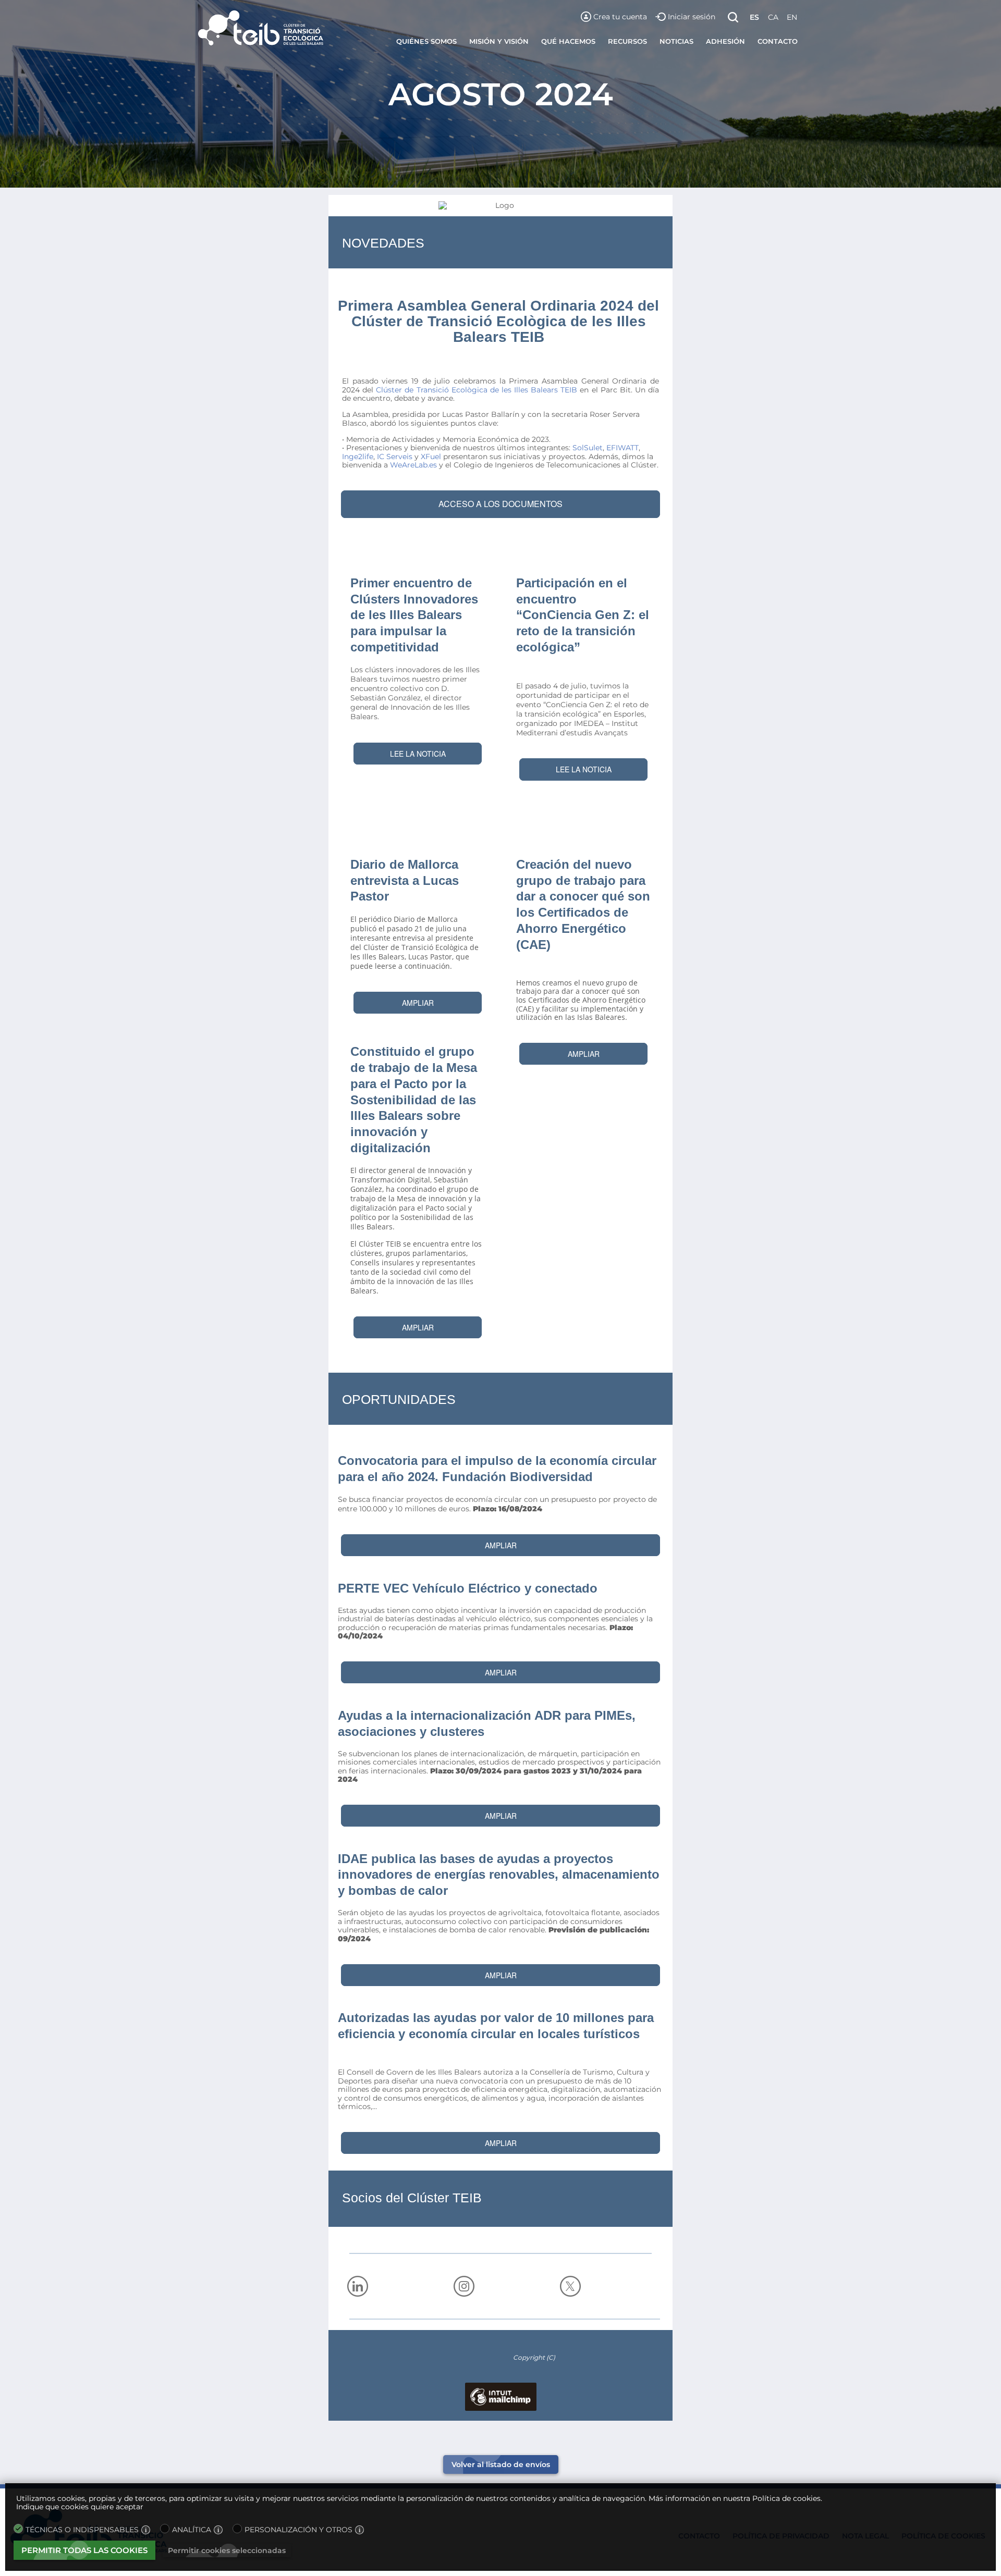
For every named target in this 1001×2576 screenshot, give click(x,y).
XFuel (431, 457)
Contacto (778, 41)
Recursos (627, 41)
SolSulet (588, 448)
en (792, 17)
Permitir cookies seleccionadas (227, 2550)
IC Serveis (395, 457)
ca (773, 17)
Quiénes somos (426, 41)
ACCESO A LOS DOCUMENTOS (500, 504)
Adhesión (725, 41)
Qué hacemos (568, 41)
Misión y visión (499, 41)
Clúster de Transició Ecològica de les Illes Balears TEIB (477, 390)
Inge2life (358, 457)
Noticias (676, 41)
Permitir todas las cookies (84, 2550)
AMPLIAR (418, 1003)
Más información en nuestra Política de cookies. (735, 2498)
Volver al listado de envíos (501, 2464)
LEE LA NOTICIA (418, 754)
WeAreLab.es (413, 465)
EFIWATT (622, 448)
